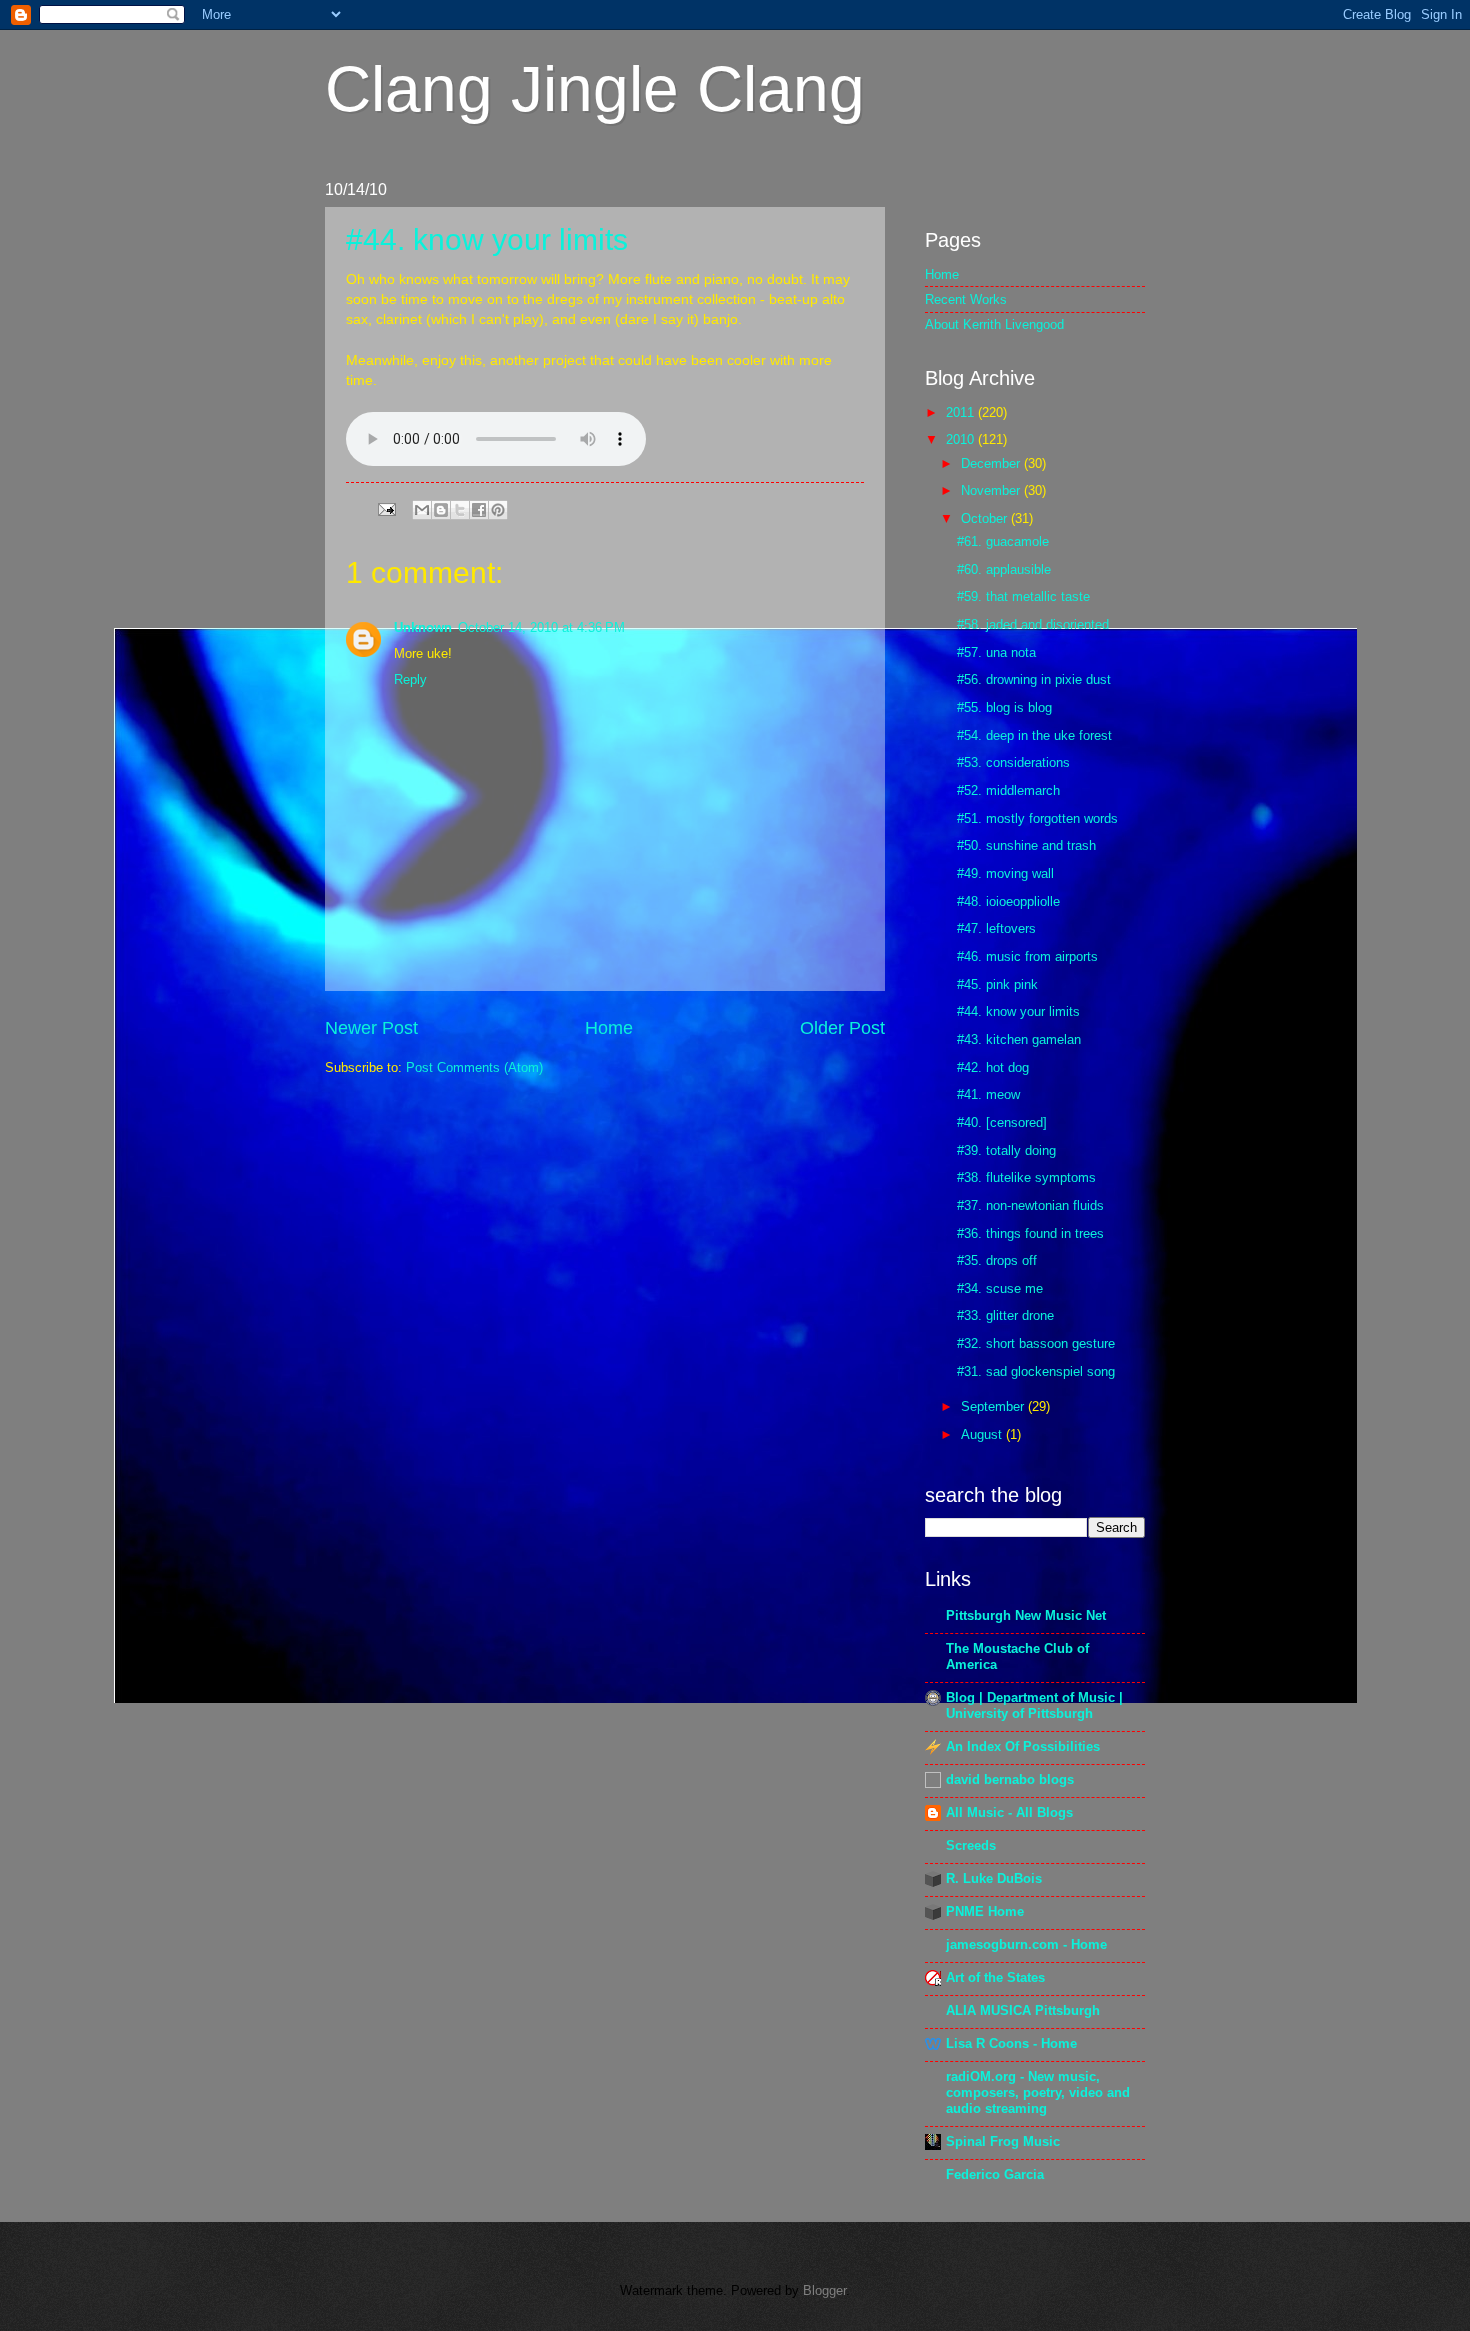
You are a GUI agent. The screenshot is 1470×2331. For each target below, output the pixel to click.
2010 (962, 439)
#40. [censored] (1002, 1122)
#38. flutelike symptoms (1026, 1177)
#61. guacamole (1003, 541)
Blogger (824, 2290)
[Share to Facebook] (479, 510)
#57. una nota (996, 652)
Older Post (842, 1028)
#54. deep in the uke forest (1034, 735)
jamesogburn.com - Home (1026, 1944)
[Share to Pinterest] (498, 510)
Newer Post (371, 1028)
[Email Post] (386, 508)
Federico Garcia (995, 2174)
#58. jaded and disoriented (1033, 624)
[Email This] (422, 510)
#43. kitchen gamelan (1019, 1039)
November (992, 490)
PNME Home (985, 1911)
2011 (962, 412)
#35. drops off (997, 1260)
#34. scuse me (1000, 1288)
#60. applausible (1004, 569)
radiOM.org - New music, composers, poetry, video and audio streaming (1038, 2092)
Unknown (423, 627)
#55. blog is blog (1004, 707)
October (986, 518)
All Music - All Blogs (1009, 1812)
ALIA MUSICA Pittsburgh (1023, 2010)
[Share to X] (460, 510)
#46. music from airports (1027, 956)
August (983, 1434)
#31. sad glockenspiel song (1036, 1371)
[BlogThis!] (441, 510)
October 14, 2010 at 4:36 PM (541, 627)
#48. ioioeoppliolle (1008, 901)
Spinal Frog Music (1003, 2141)
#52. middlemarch (1008, 790)
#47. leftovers (996, 928)
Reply (410, 679)
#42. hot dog (993, 1067)
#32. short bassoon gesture (1036, 1343)
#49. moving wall (1005, 873)
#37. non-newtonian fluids (1030, 1205)
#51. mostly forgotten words (1037, 818)
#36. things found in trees (1030, 1233)
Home (609, 1028)
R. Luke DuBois (994, 1878)
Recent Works (966, 299)
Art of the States (995, 1977)
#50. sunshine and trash (1026, 845)
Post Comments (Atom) (474, 1067)
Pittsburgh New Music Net (1026, 1615)
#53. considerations (1013, 762)
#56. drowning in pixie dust (1034, 679)
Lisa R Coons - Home (1011, 2043)
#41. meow (988, 1094)
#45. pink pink (997, 984)
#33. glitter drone (1005, 1315)
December (992, 463)
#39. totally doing (1006, 1150)
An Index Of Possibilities (1023, 1746)
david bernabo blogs (1010, 1779)
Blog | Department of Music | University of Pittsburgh (1034, 1705)
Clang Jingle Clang (595, 89)
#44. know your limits (487, 239)
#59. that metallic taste (1023, 596)
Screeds (971, 1845)
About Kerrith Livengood (994, 324)
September (994, 1406)
